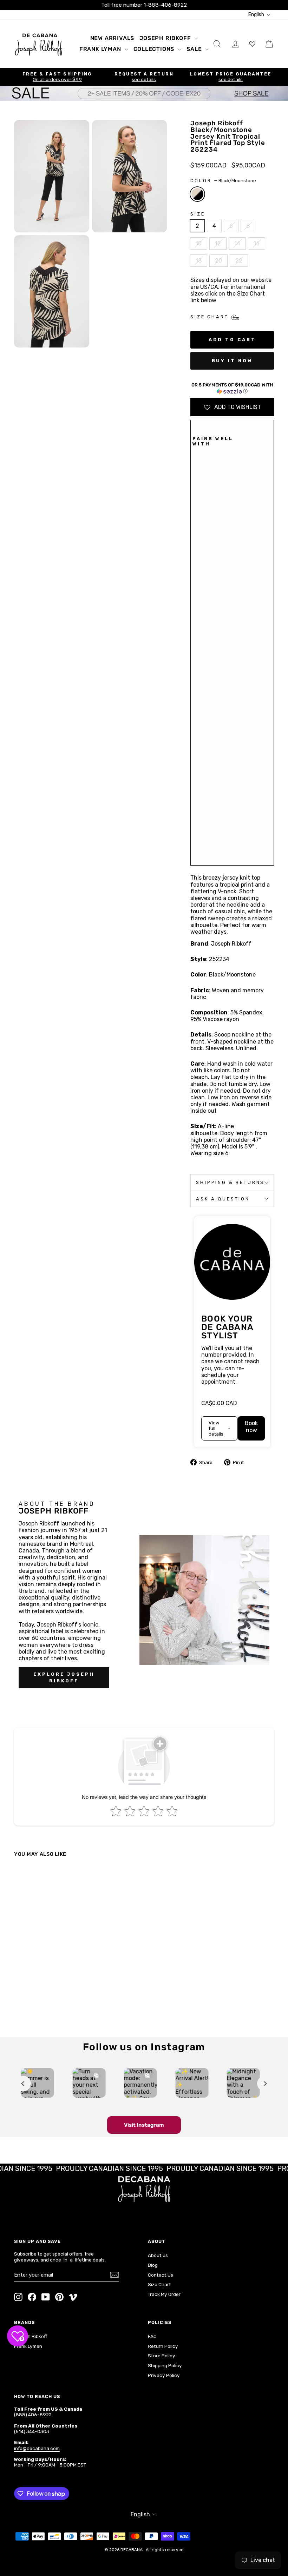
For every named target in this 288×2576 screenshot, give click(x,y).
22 (239, 261)
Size (198, 214)
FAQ (152, 2336)
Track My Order (164, 2294)
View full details (216, 1428)
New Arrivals (112, 38)
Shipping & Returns (230, 1182)
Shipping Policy (165, 2365)
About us (158, 2255)
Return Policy (163, 2346)
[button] (232, 388)
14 (237, 243)
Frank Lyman (101, 49)
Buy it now (232, 361)
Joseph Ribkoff (166, 38)
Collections (155, 49)
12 (218, 243)
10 (199, 243)
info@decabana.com (37, 2448)
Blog (153, 2265)
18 (199, 261)
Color (223, 181)
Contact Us (161, 2275)
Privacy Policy (164, 2375)
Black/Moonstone (197, 194)
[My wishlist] (252, 44)
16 (257, 243)
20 (218, 261)
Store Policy (162, 2356)
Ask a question (223, 1199)
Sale (195, 49)
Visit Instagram (144, 2125)
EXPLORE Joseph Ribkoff (64, 1677)
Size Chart (159, 2284)
